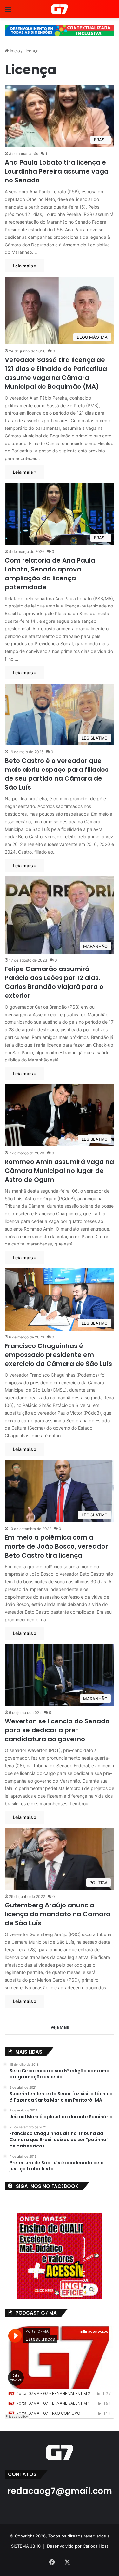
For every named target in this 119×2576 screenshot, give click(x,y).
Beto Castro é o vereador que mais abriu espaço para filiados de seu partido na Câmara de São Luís (57, 774)
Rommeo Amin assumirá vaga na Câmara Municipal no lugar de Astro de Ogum (59, 1171)
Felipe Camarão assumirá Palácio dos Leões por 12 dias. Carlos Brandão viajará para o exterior (54, 982)
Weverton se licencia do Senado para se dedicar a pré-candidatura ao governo (57, 1730)
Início (14, 51)
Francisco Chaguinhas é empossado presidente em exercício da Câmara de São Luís (58, 1355)
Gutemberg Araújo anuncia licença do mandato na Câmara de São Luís (58, 1914)
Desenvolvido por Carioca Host (78, 2546)
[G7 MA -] (60, 9)
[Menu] (8, 12)
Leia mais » (25, 266)
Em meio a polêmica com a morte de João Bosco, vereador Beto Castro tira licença (56, 1546)
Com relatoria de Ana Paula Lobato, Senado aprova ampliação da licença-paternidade (50, 574)
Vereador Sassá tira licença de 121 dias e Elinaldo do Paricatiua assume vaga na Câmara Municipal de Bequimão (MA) (56, 373)
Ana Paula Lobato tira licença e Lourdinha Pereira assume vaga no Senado (57, 171)
